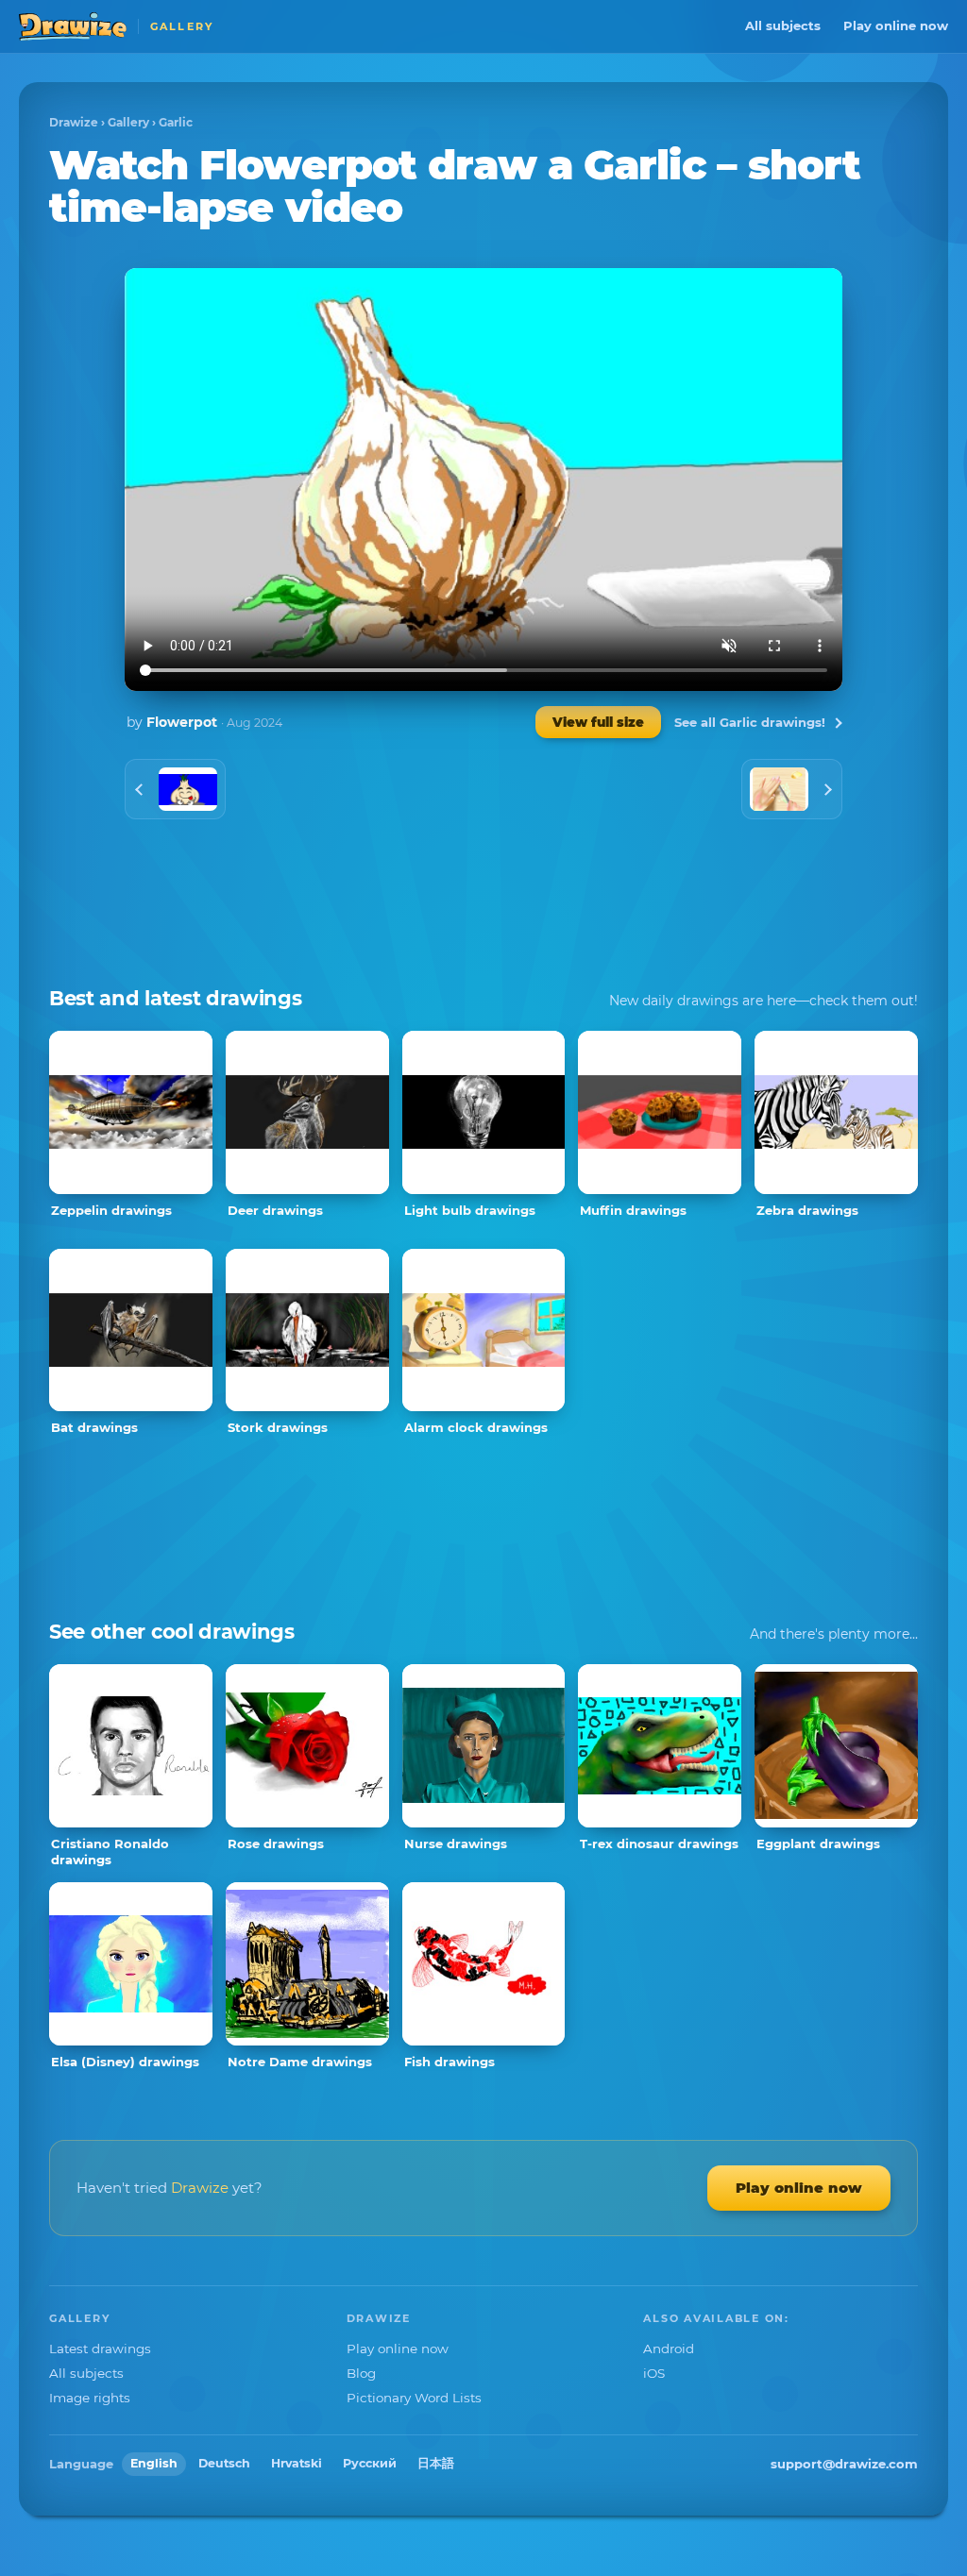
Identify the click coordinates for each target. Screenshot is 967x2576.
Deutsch (224, 2463)
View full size (598, 722)
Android (669, 2349)
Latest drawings (100, 2349)
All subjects (783, 25)
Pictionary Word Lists (414, 2398)
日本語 (436, 2463)
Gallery (128, 122)
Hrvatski (297, 2463)
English (154, 2463)
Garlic (176, 122)
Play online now (896, 25)
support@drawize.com (844, 2464)
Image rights (90, 2398)
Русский (370, 2463)
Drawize (74, 122)
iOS (654, 2373)
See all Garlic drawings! (750, 722)
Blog (361, 2373)
